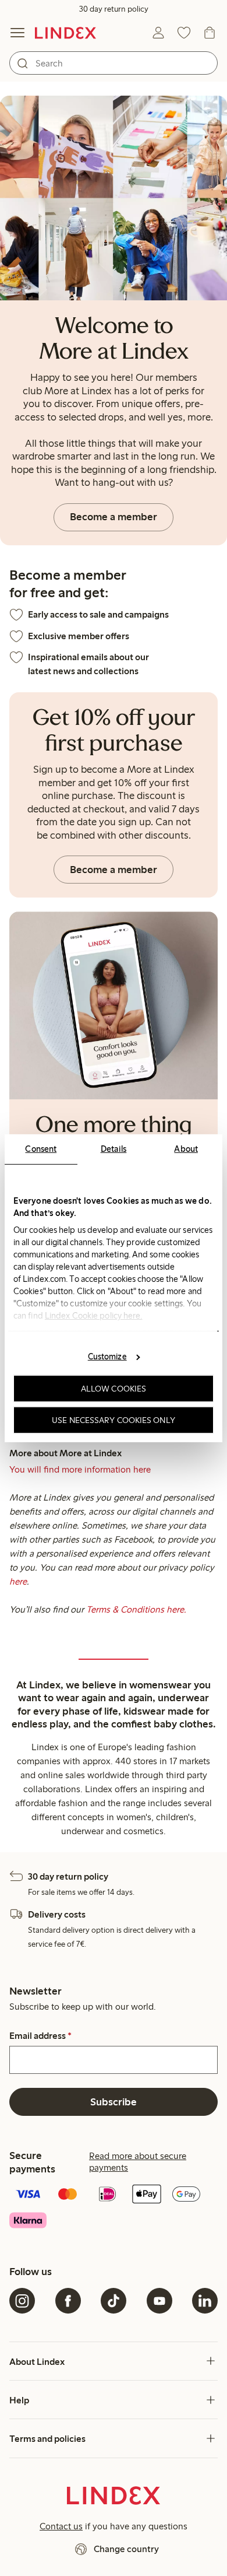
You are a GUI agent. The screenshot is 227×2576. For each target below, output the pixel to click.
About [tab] (186, 1148)
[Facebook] (68, 2301)
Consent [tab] (41, 1148)
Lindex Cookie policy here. (94, 1315)
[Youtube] (159, 2301)
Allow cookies (114, 1389)
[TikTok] (114, 2301)
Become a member (114, 517)
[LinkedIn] (205, 2301)
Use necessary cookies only (114, 1420)
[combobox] (114, 63)
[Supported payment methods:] (114, 2208)
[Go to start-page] (65, 33)
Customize (107, 1357)
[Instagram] (22, 2301)
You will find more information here (80, 1469)
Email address (40, 2036)
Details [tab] (114, 1148)
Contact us (61, 2526)
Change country (126, 2549)
